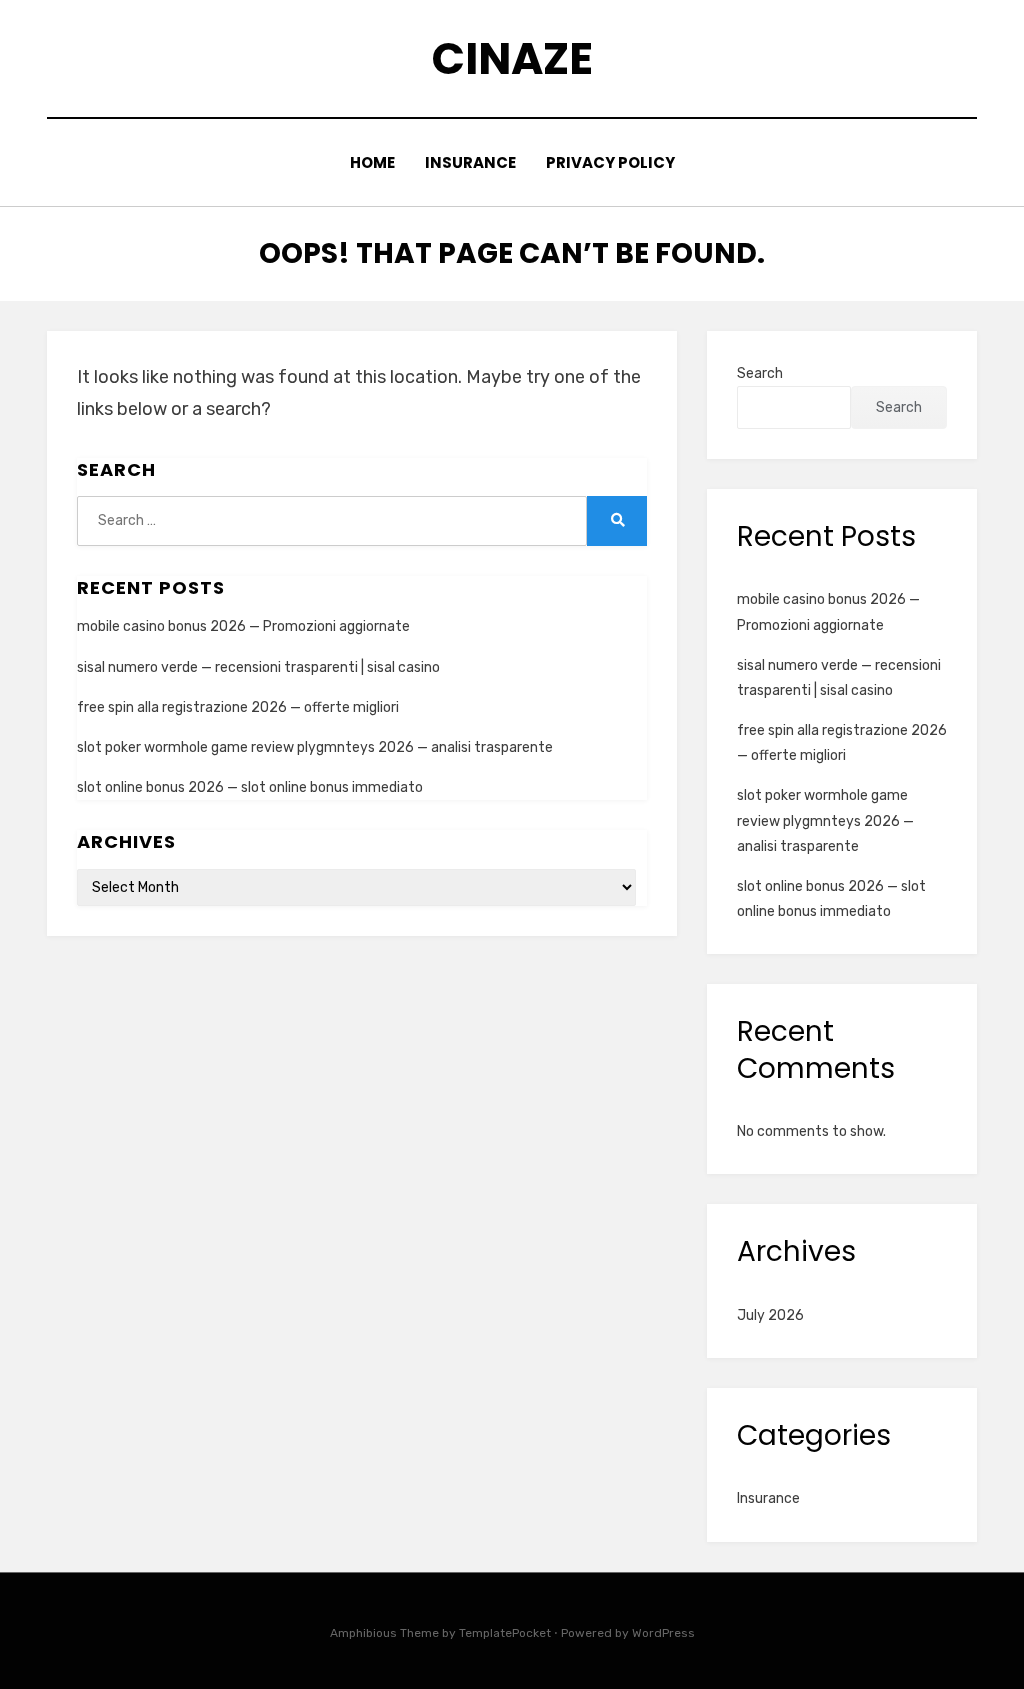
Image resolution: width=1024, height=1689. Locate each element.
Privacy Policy (610, 162)
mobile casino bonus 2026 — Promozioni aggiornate (243, 626)
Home (372, 162)
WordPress (663, 1633)
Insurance (470, 162)
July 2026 (770, 1315)
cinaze (512, 58)
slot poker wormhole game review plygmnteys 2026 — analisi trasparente (315, 747)
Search (760, 373)
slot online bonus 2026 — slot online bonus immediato (250, 787)
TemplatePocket (505, 1633)
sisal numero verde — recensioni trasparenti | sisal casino (258, 667)
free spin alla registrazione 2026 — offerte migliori (238, 707)
